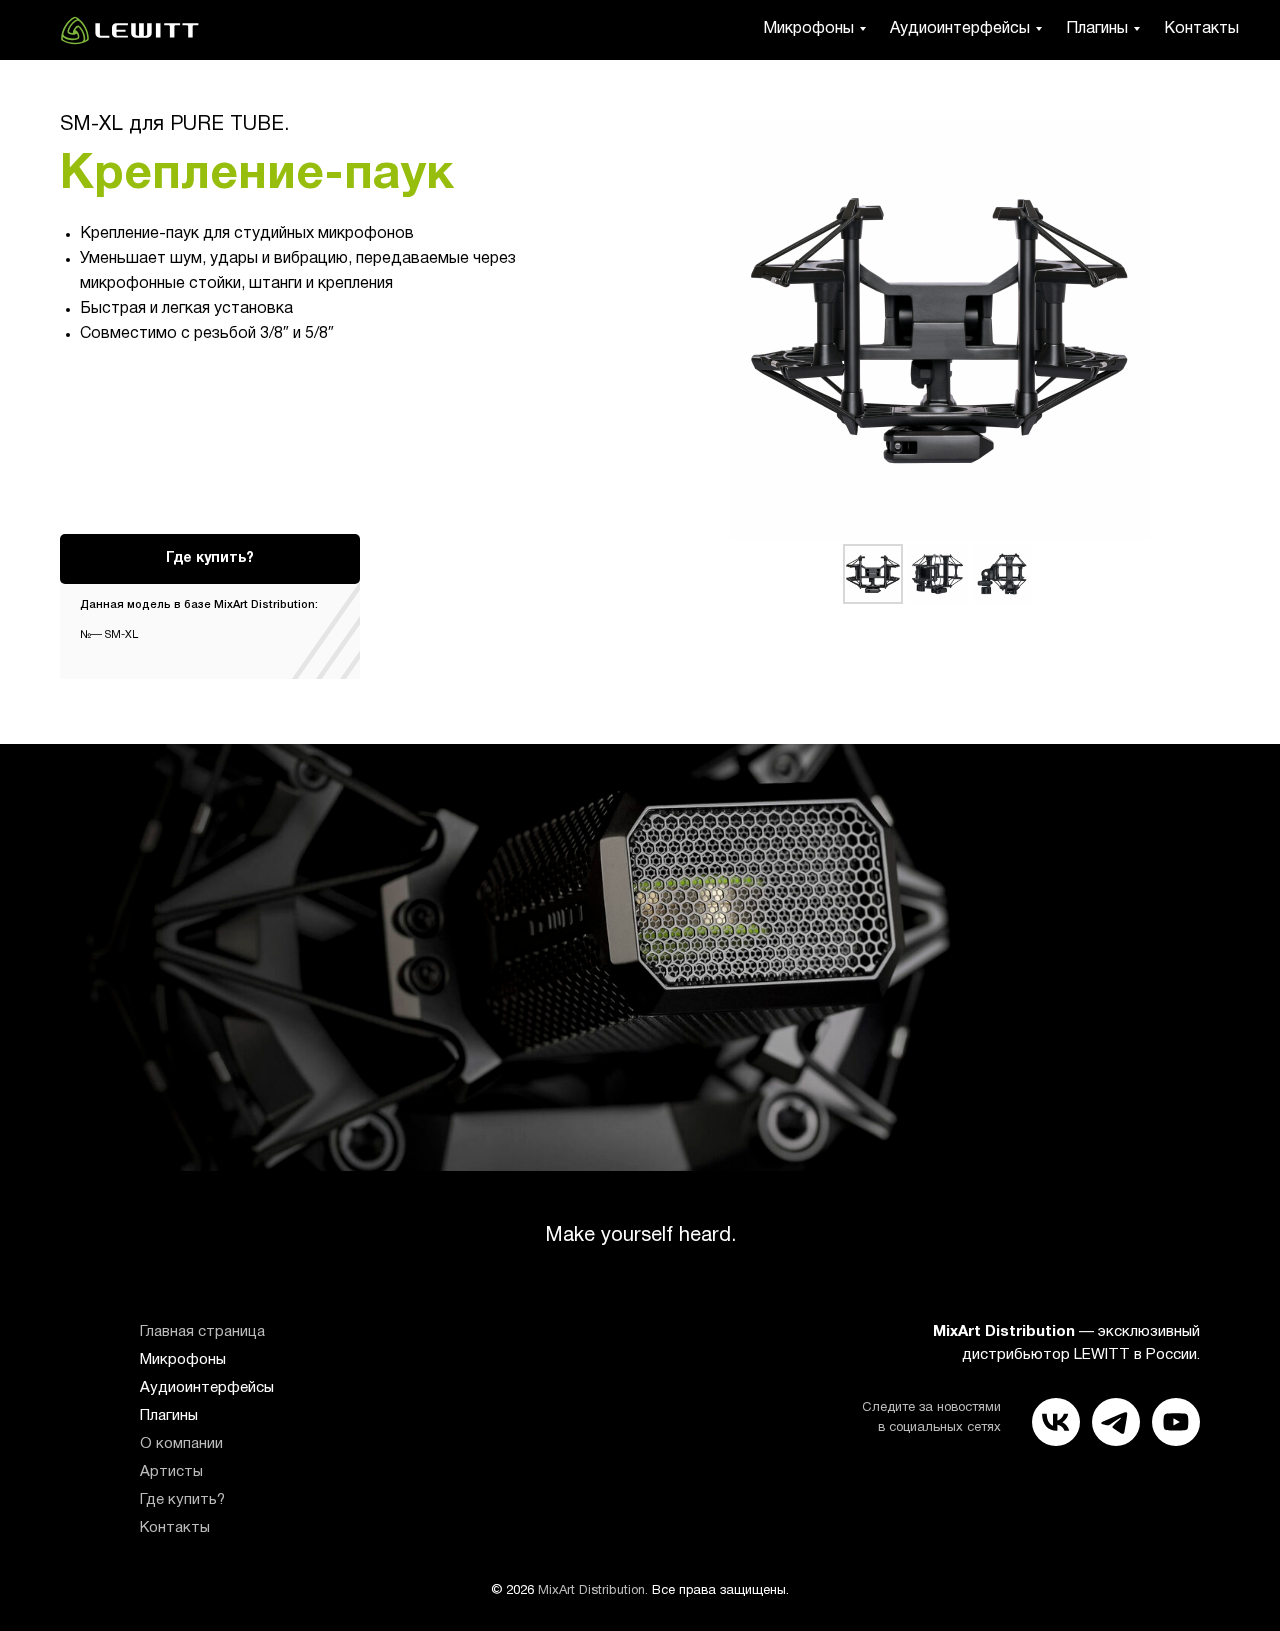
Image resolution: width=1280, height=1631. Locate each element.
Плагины (1097, 29)
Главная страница (202, 1332)
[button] (210, 559)
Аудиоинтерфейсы (960, 29)
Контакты (1201, 29)
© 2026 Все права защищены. (640, 1591)
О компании (181, 1444)
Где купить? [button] (182, 1500)
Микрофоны (808, 29)
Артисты (171, 1472)
